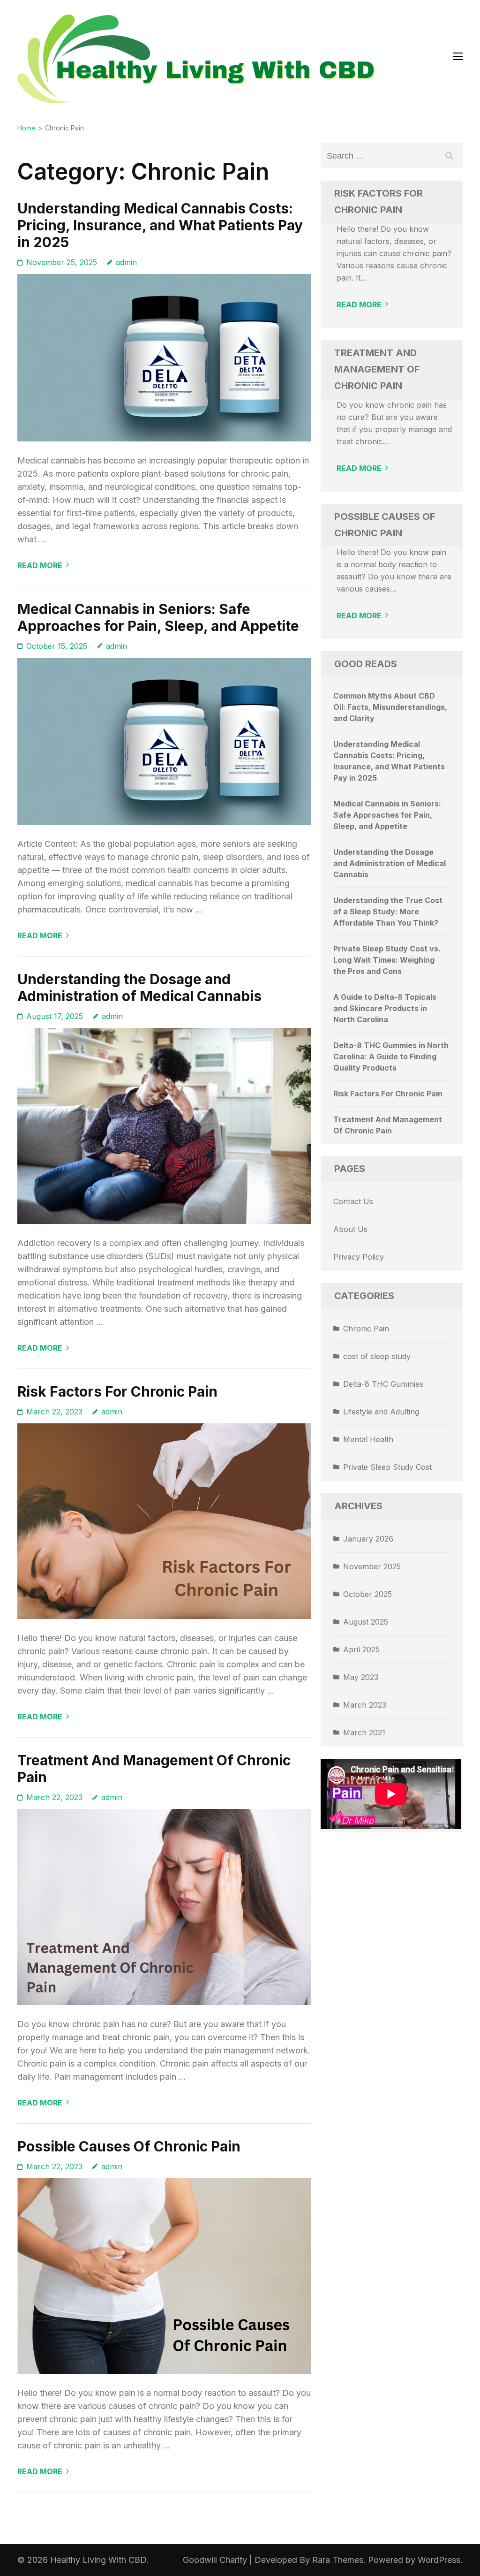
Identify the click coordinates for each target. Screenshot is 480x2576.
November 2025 (372, 1566)
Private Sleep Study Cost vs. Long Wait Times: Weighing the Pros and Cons (387, 960)
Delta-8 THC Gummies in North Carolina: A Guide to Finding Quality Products (391, 1056)
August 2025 (366, 1622)
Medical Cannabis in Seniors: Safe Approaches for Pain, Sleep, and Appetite (158, 617)
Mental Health (368, 1439)
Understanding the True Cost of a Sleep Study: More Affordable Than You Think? (388, 912)
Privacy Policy (359, 1257)
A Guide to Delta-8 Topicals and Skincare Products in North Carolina (385, 1008)
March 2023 (365, 1705)
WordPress (439, 2560)
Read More (40, 565)
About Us (350, 1229)
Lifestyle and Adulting (381, 1412)
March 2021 (364, 1733)
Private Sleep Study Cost (387, 1467)
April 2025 (361, 1649)
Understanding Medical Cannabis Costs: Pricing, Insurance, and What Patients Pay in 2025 (160, 225)
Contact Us (353, 1201)
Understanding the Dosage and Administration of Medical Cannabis (139, 988)
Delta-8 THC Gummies (383, 1384)
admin (126, 262)
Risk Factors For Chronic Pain (117, 1391)
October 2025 (367, 1594)
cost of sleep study (377, 1356)
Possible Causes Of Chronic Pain (129, 2146)
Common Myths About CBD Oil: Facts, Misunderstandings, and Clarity (390, 707)
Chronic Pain (366, 1329)
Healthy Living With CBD (98, 2560)
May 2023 (361, 1677)
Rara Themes (338, 2560)
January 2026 (368, 1539)
